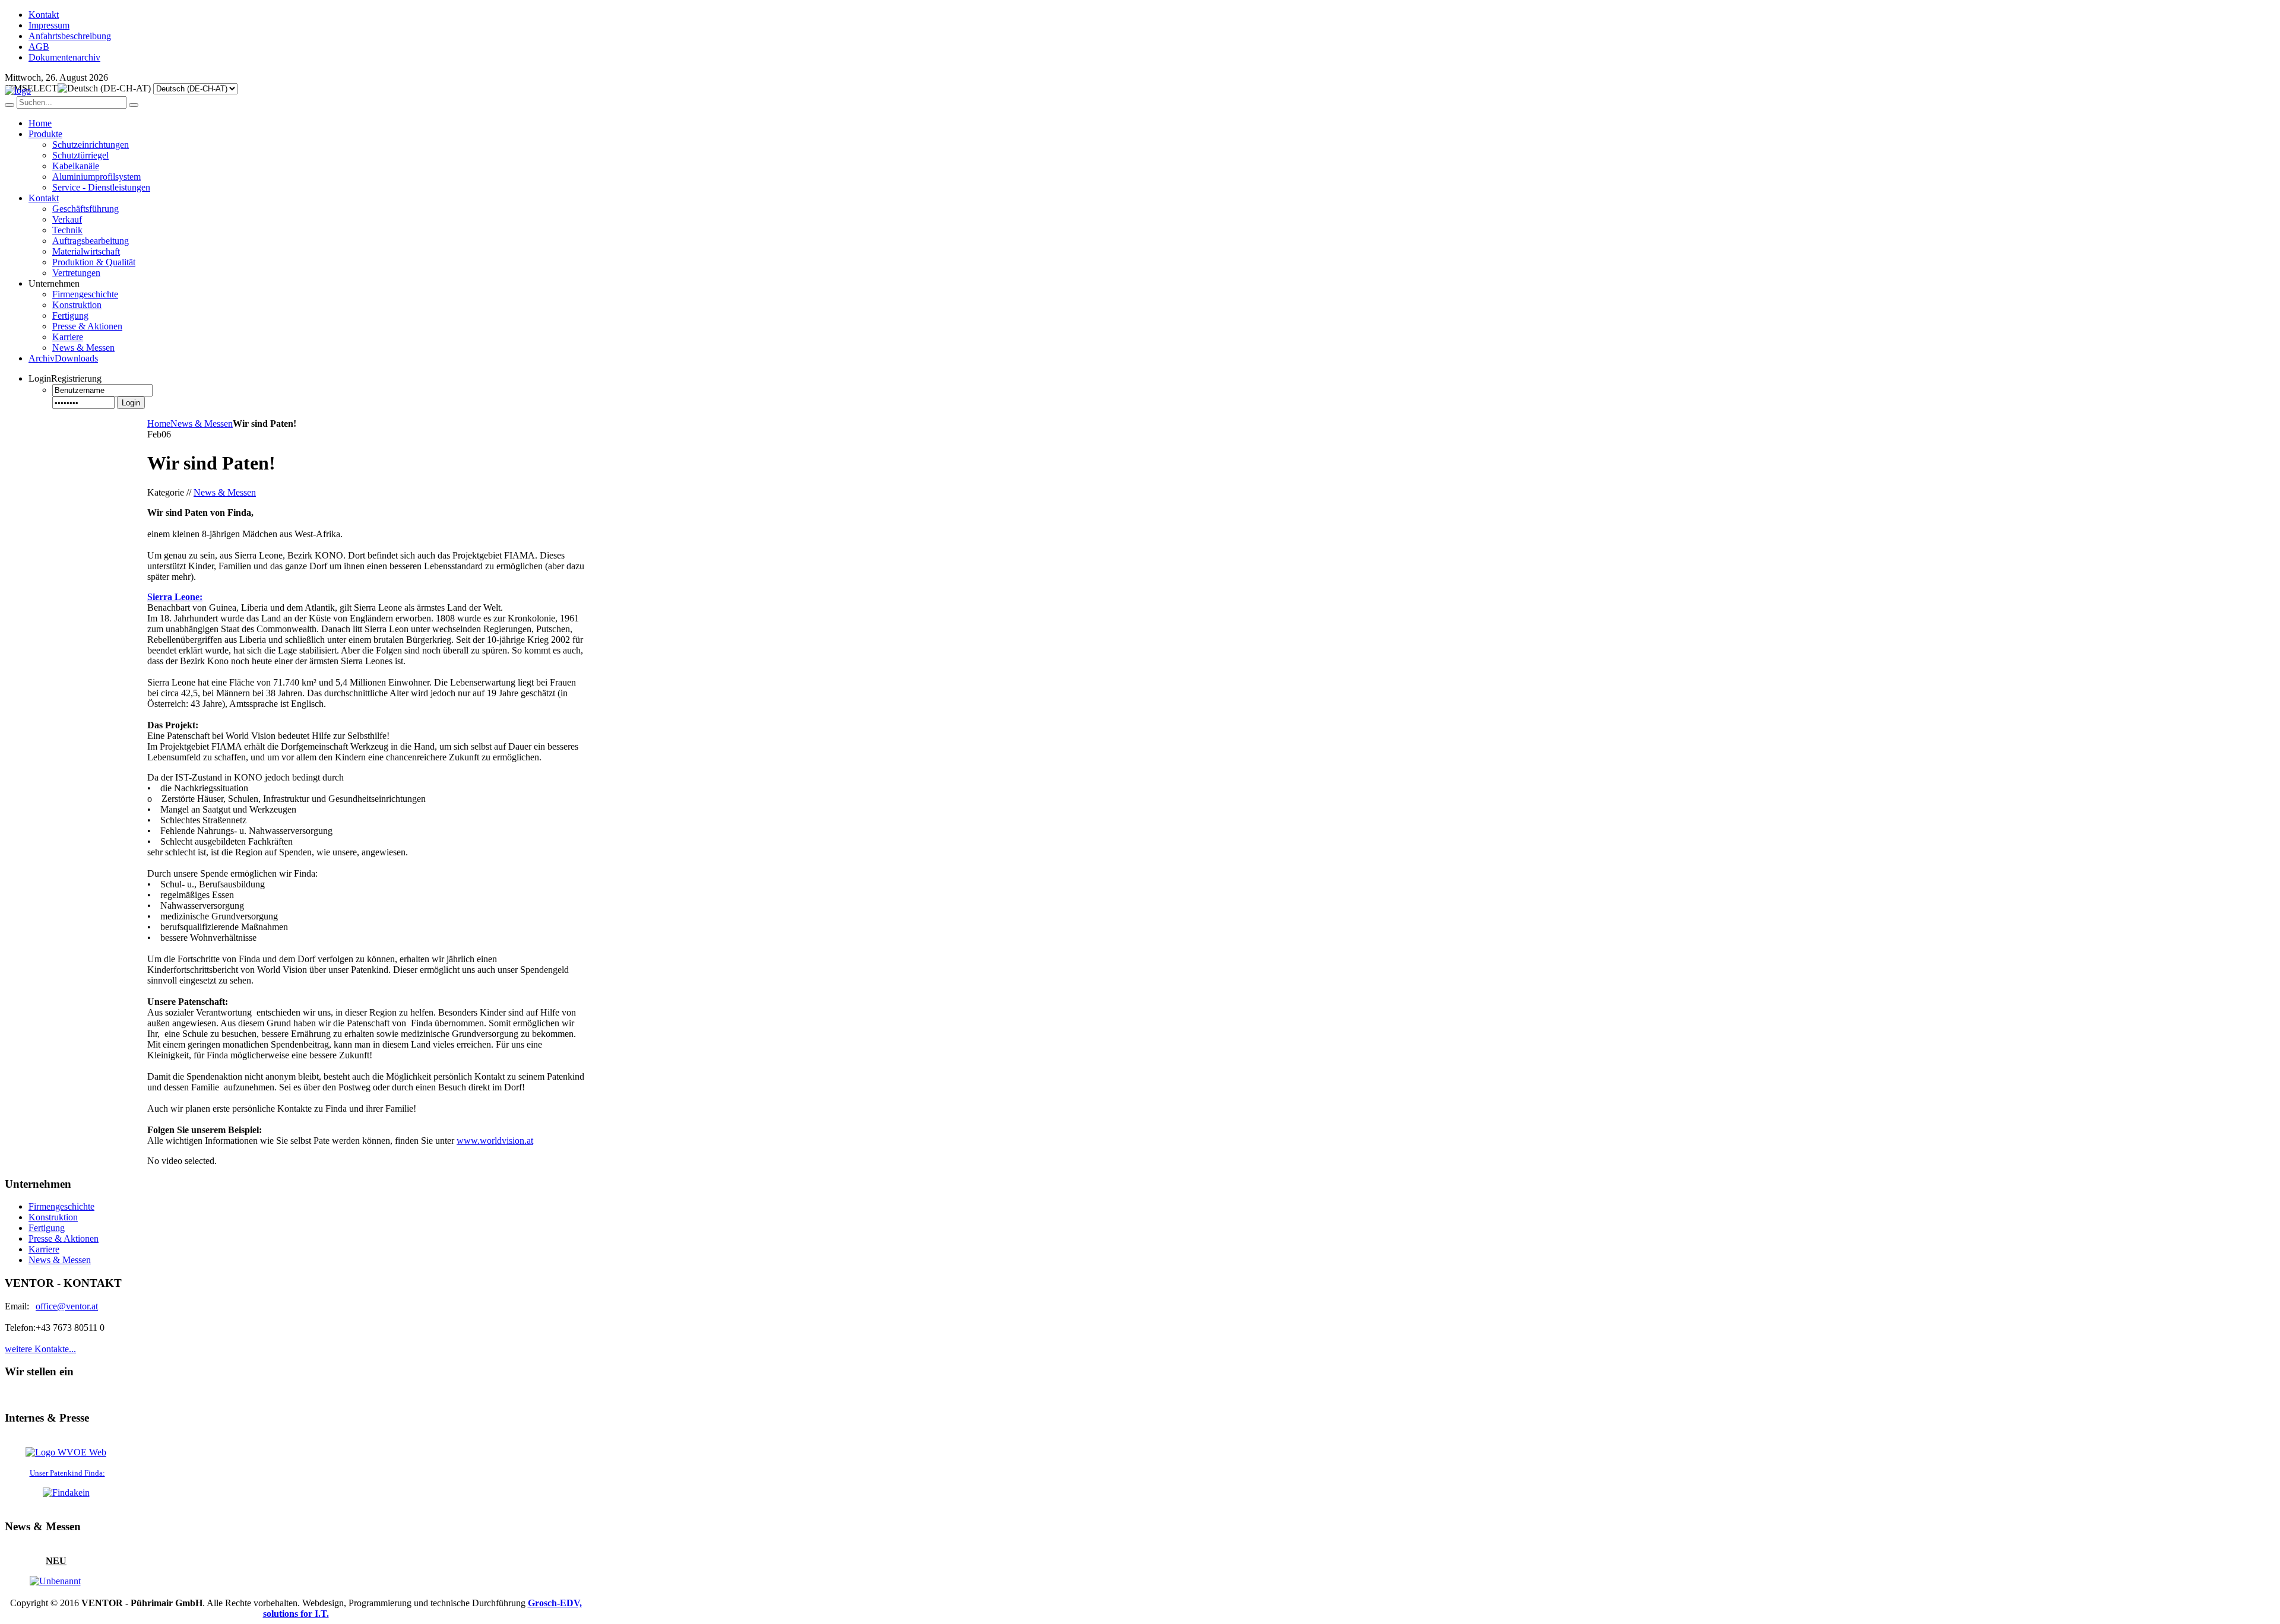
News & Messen (202, 424)
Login (131, 403)
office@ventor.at (67, 1306)
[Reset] (134, 105)
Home (159, 424)
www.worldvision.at (495, 1141)
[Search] (9, 105)
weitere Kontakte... (40, 1349)
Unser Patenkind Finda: (67, 1473)
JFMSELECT (31, 88)
